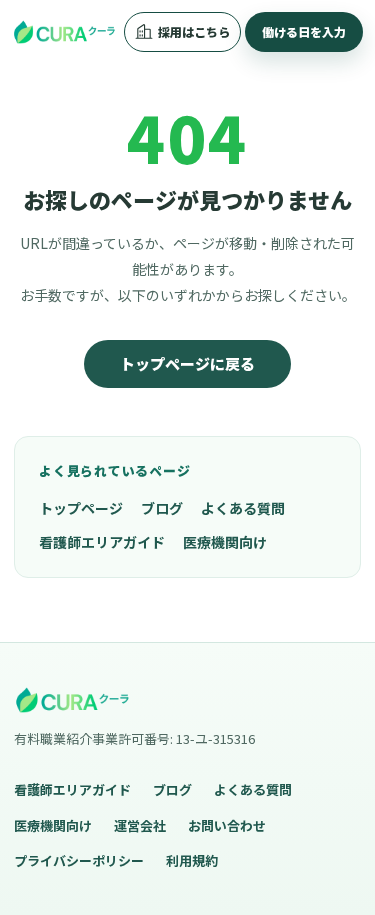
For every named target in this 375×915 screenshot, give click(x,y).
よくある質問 (243, 508)
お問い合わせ (227, 825)
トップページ (81, 508)
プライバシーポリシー (79, 860)
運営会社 (140, 825)
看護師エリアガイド (102, 542)
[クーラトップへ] (64, 31)
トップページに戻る (187, 363)
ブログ (162, 508)
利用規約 (192, 860)
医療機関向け (225, 542)
